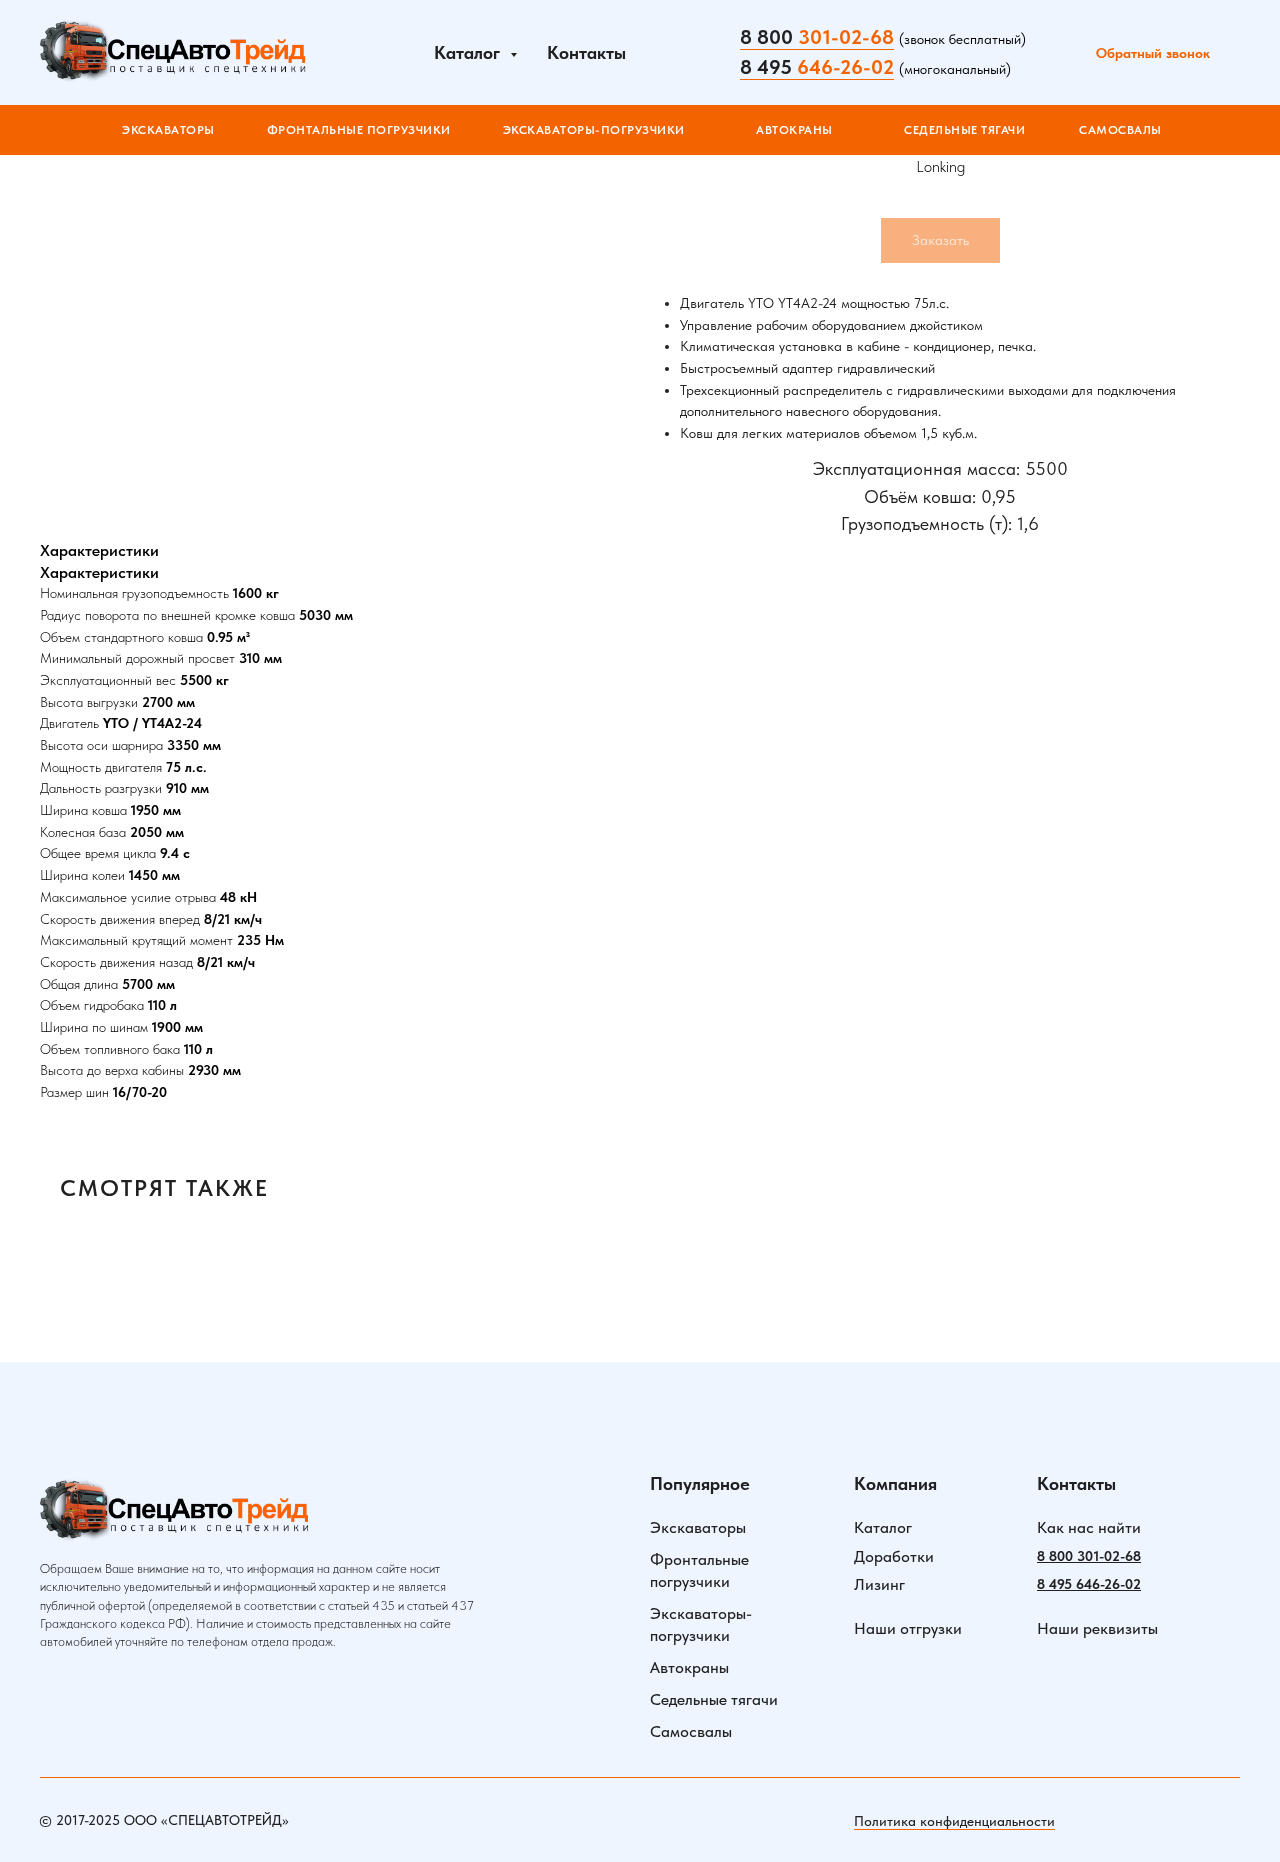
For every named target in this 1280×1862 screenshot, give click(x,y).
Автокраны (689, 1667)
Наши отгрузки (908, 1628)
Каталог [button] (469, 52)
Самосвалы (691, 1731)
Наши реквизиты (1097, 1628)
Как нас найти (1089, 1527)
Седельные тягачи (714, 1699)
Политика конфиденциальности (954, 1821)
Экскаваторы (698, 1527)
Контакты (586, 52)
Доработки (894, 1556)
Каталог (883, 1527)
